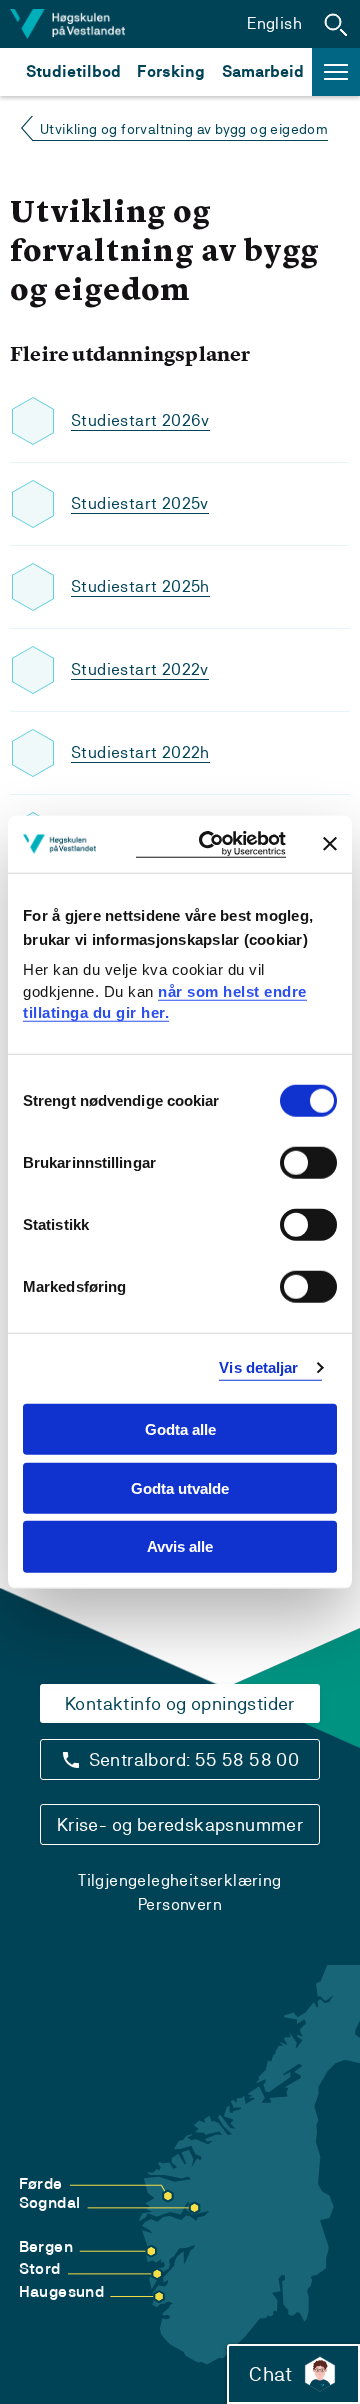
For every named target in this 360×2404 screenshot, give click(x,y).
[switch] (308, 1163)
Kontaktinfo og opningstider (180, 1703)
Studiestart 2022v (140, 669)
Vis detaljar (258, 1367)
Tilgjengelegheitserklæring (179, 1880)
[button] (336, 24)
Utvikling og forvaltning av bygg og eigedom (184, 129)
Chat (270, 2374)
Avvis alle (180, 1546)
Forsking (171, 71)
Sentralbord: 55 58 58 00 (194, 1759)
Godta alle (180, 1429)
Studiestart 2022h (140, 752)
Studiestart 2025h (140, 586)
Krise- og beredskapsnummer (180, 1824)
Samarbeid (263, 71)
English (274, 23)
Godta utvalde (180, 1487)
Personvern (180, 1904)
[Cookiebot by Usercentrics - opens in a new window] (211, 844)
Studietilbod (73, 71)
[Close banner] (330, 844)
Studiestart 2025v (140, 503)
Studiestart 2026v (140, 420)
